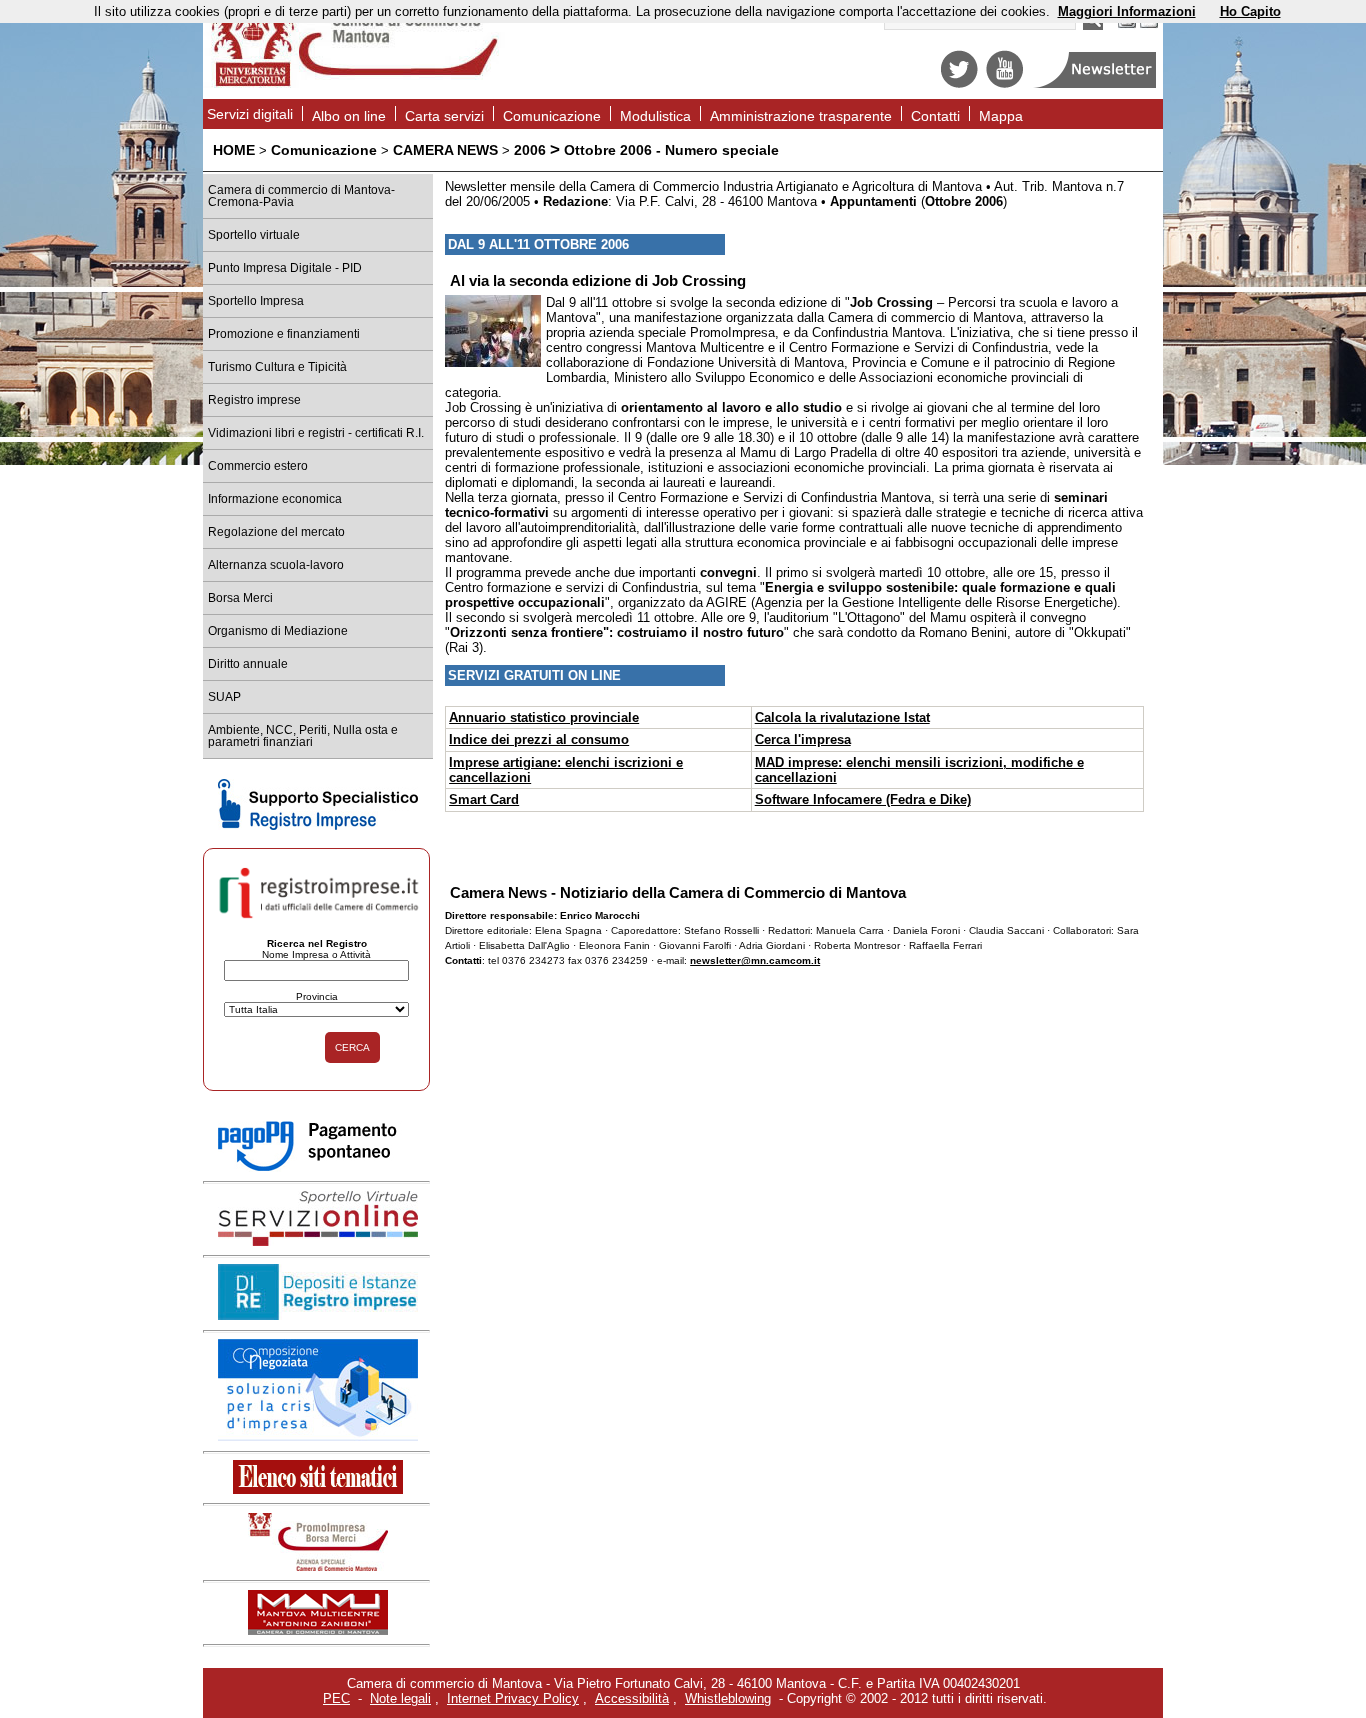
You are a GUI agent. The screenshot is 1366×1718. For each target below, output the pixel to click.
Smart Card (484, 799)
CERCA (352, 1047)
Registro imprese (254, 400)
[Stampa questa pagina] (1127, 25)
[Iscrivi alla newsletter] (1096, 83)
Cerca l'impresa (803, 739)
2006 (530, 150)
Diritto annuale (248, 664)
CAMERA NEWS (445, 150)
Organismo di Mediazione (278, 631)
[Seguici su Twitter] (959, 83)
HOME (234, 150)
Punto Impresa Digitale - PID (285, 268)
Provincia (317, 996)
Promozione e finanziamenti (284, 334)
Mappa (1001, 116)
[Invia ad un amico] (1149, 25)
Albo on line (349, 116)
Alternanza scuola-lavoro (276, 565)
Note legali (400, 1698)
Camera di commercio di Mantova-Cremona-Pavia (301, 196)
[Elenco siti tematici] (318, 1489)
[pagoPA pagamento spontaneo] (318, 1167)
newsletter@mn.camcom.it (755, 960)
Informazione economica (275, 499)
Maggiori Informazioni (1127, 11)
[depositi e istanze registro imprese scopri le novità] (318, 1315)
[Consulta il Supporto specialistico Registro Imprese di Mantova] (318, 825)
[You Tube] (1004, 83)
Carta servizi (444, 116)
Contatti (935, 116)
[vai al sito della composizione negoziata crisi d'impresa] (318, 1436)
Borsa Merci (240, 598)
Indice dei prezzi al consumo (539, 739)
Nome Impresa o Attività (316, 954)
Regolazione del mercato (276, 532)
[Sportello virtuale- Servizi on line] (318, 1241)
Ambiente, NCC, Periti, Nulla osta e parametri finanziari (303, 736)
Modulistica (655, 116)
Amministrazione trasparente (801, 116)
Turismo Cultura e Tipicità (277, 367)
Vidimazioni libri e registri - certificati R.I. (316, 433)
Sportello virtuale (254, 235)
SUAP (224, 697)
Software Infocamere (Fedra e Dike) (863, 799)
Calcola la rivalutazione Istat (842, 717)
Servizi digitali (250, 114)
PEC (336, 1698)
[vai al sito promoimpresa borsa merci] (318, 1566)
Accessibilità (632, 1698)
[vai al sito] (318, 1630)
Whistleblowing (728, 1698)
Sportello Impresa (256, 301)
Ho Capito (1250, 11)
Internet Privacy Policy (513, 1698)
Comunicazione (552, 116)
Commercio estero (258, 466)
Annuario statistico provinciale (544, 717)
